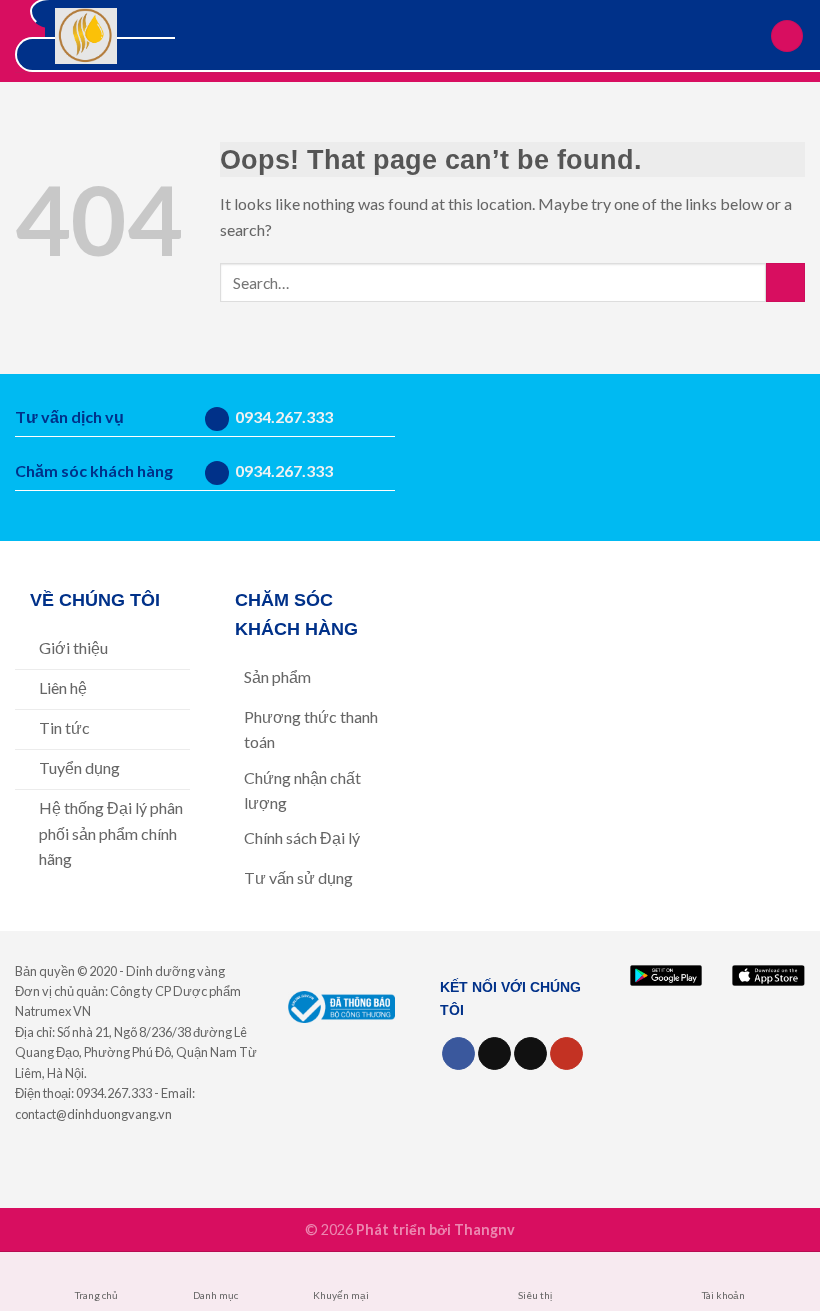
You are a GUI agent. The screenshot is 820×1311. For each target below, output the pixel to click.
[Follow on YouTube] (566, 1054)
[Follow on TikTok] (494, 1054)
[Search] (748, 35)
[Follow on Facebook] (458, 1054)
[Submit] (785, 282)
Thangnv (484, 1229)
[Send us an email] (530, 1054)
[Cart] (787, 36)
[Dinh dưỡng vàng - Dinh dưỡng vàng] (86, 35)
